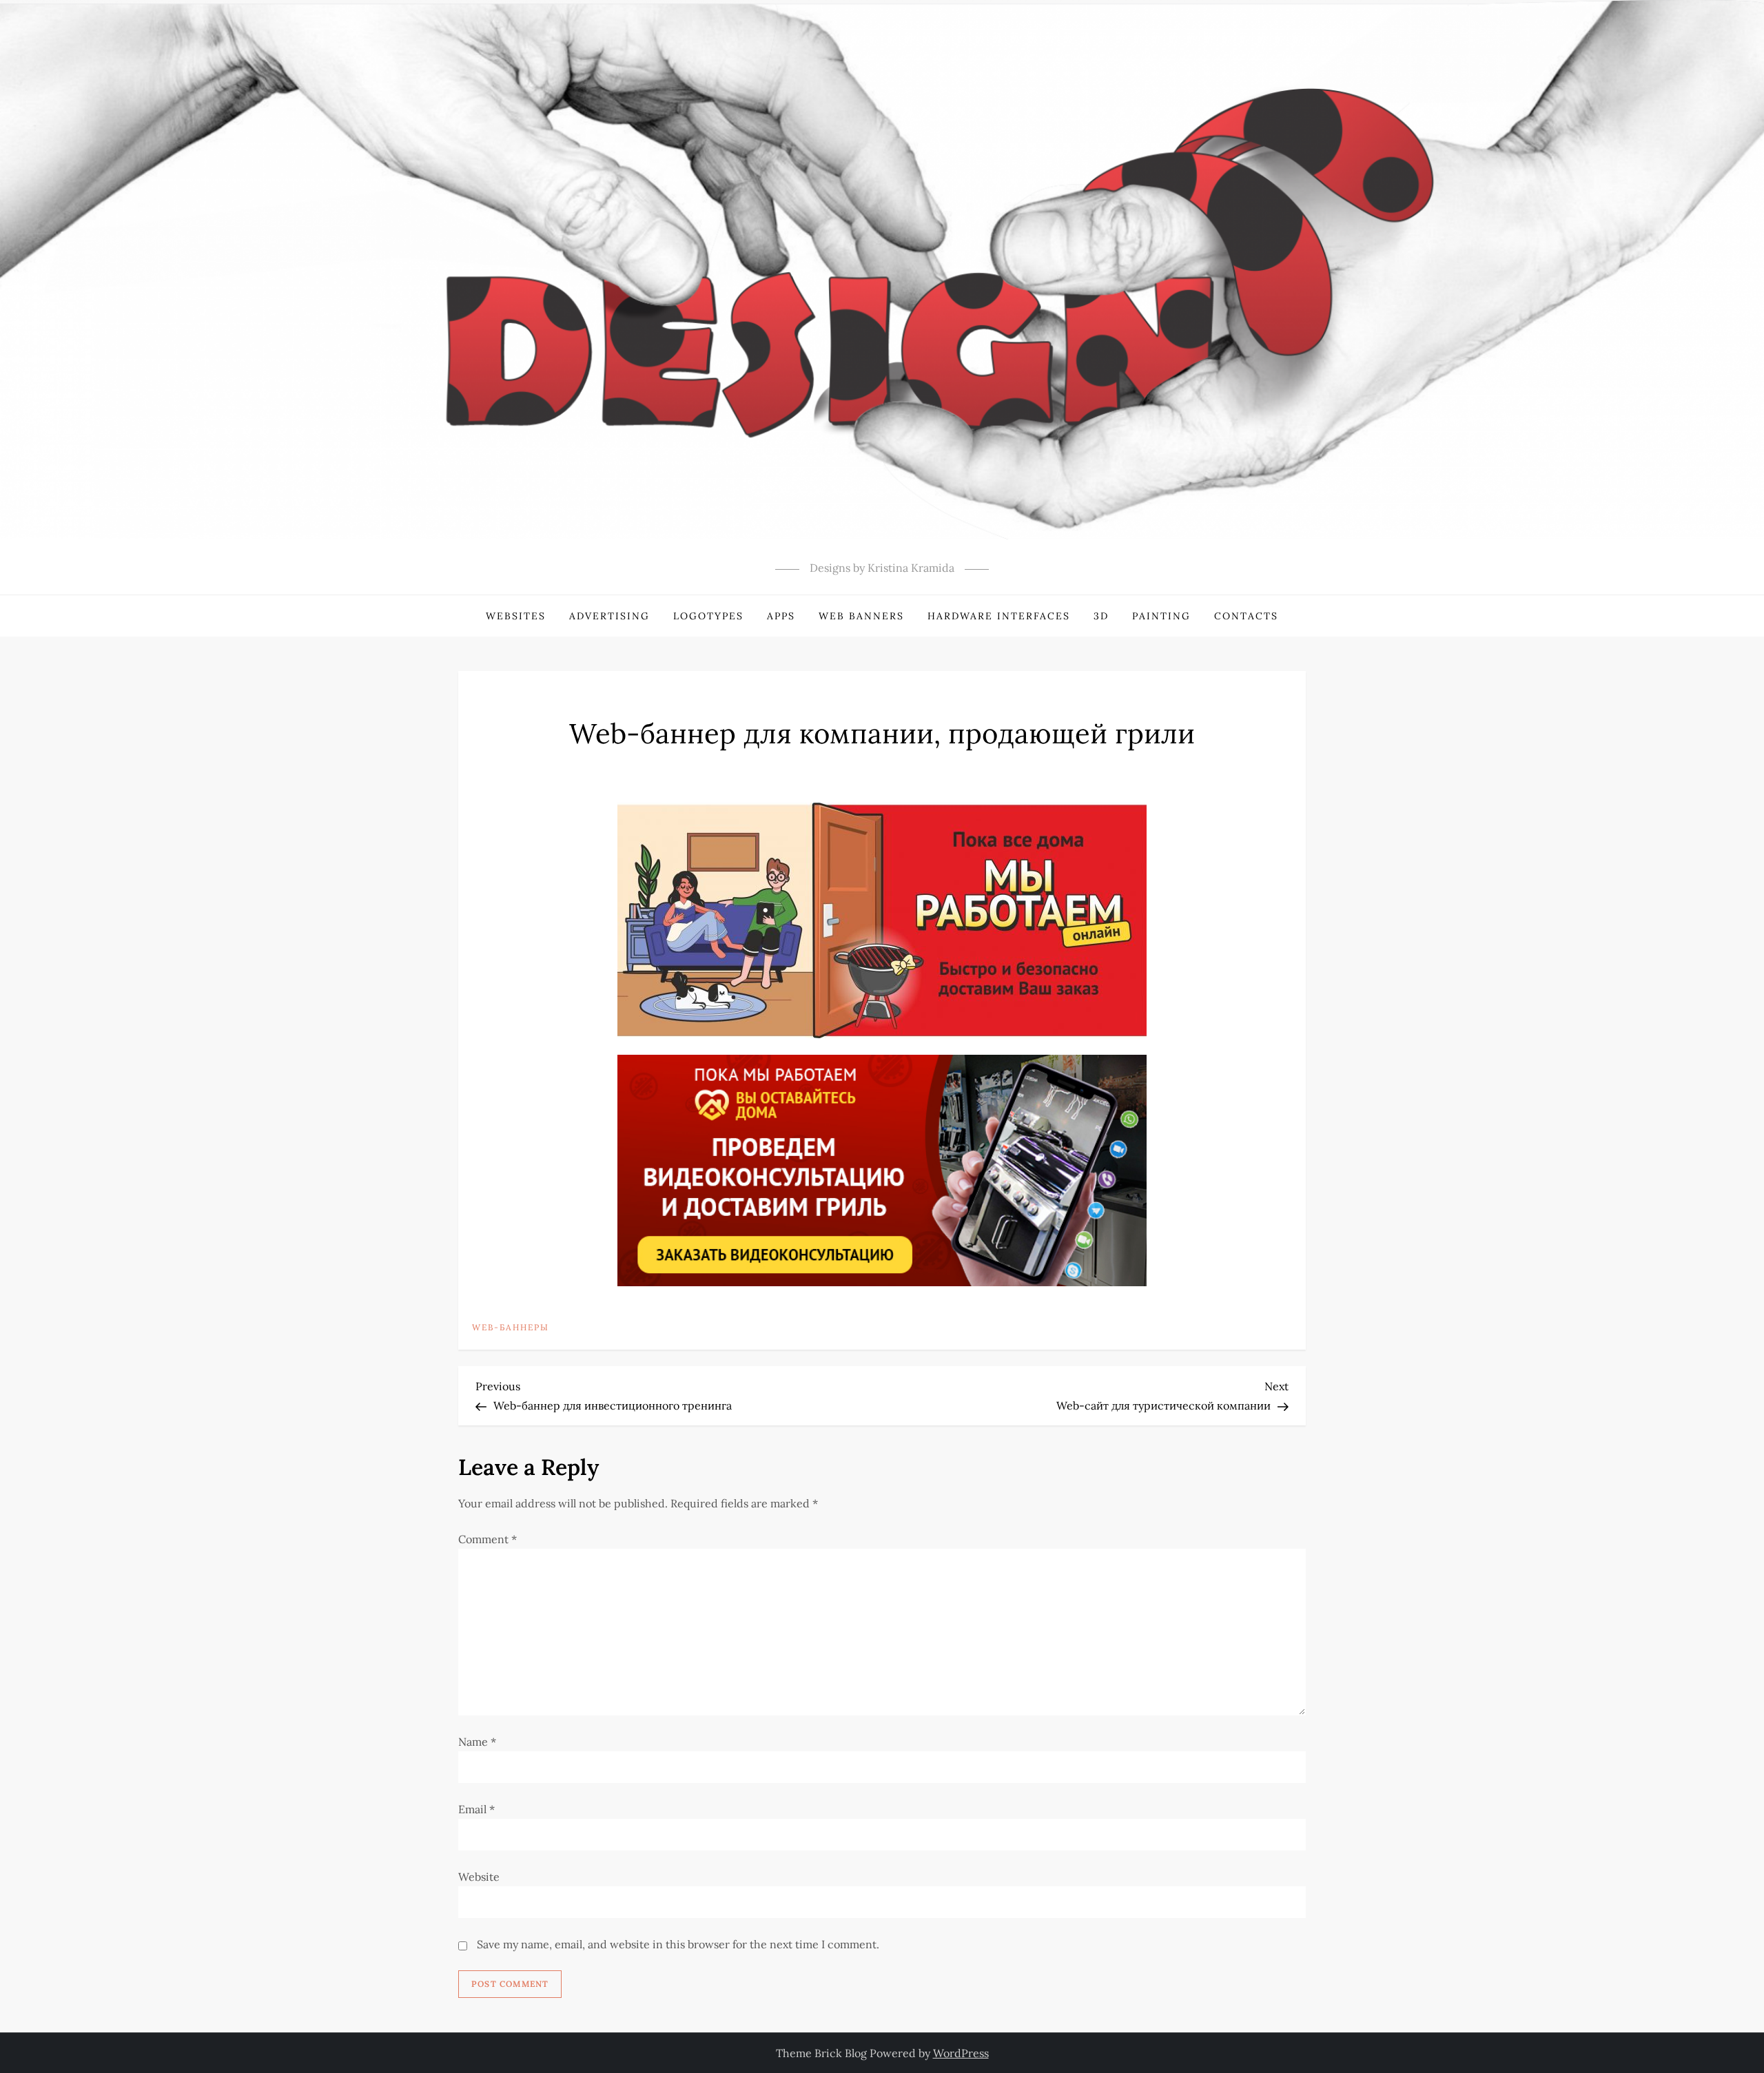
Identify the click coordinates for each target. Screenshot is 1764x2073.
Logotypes (708, 616)
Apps (781, 616)
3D (1101, 616)
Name (477, 1742)
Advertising (609, 616)
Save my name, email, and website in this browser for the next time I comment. (678, 1944)
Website (479, 1877)
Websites (516, 616)
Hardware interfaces (999, 616)
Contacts (1246, 616)
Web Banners (861, 616)
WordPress (961, 2053)
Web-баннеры (511, 1327)
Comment (488, 1539)
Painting (1161, 616)
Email (476, 1809)
